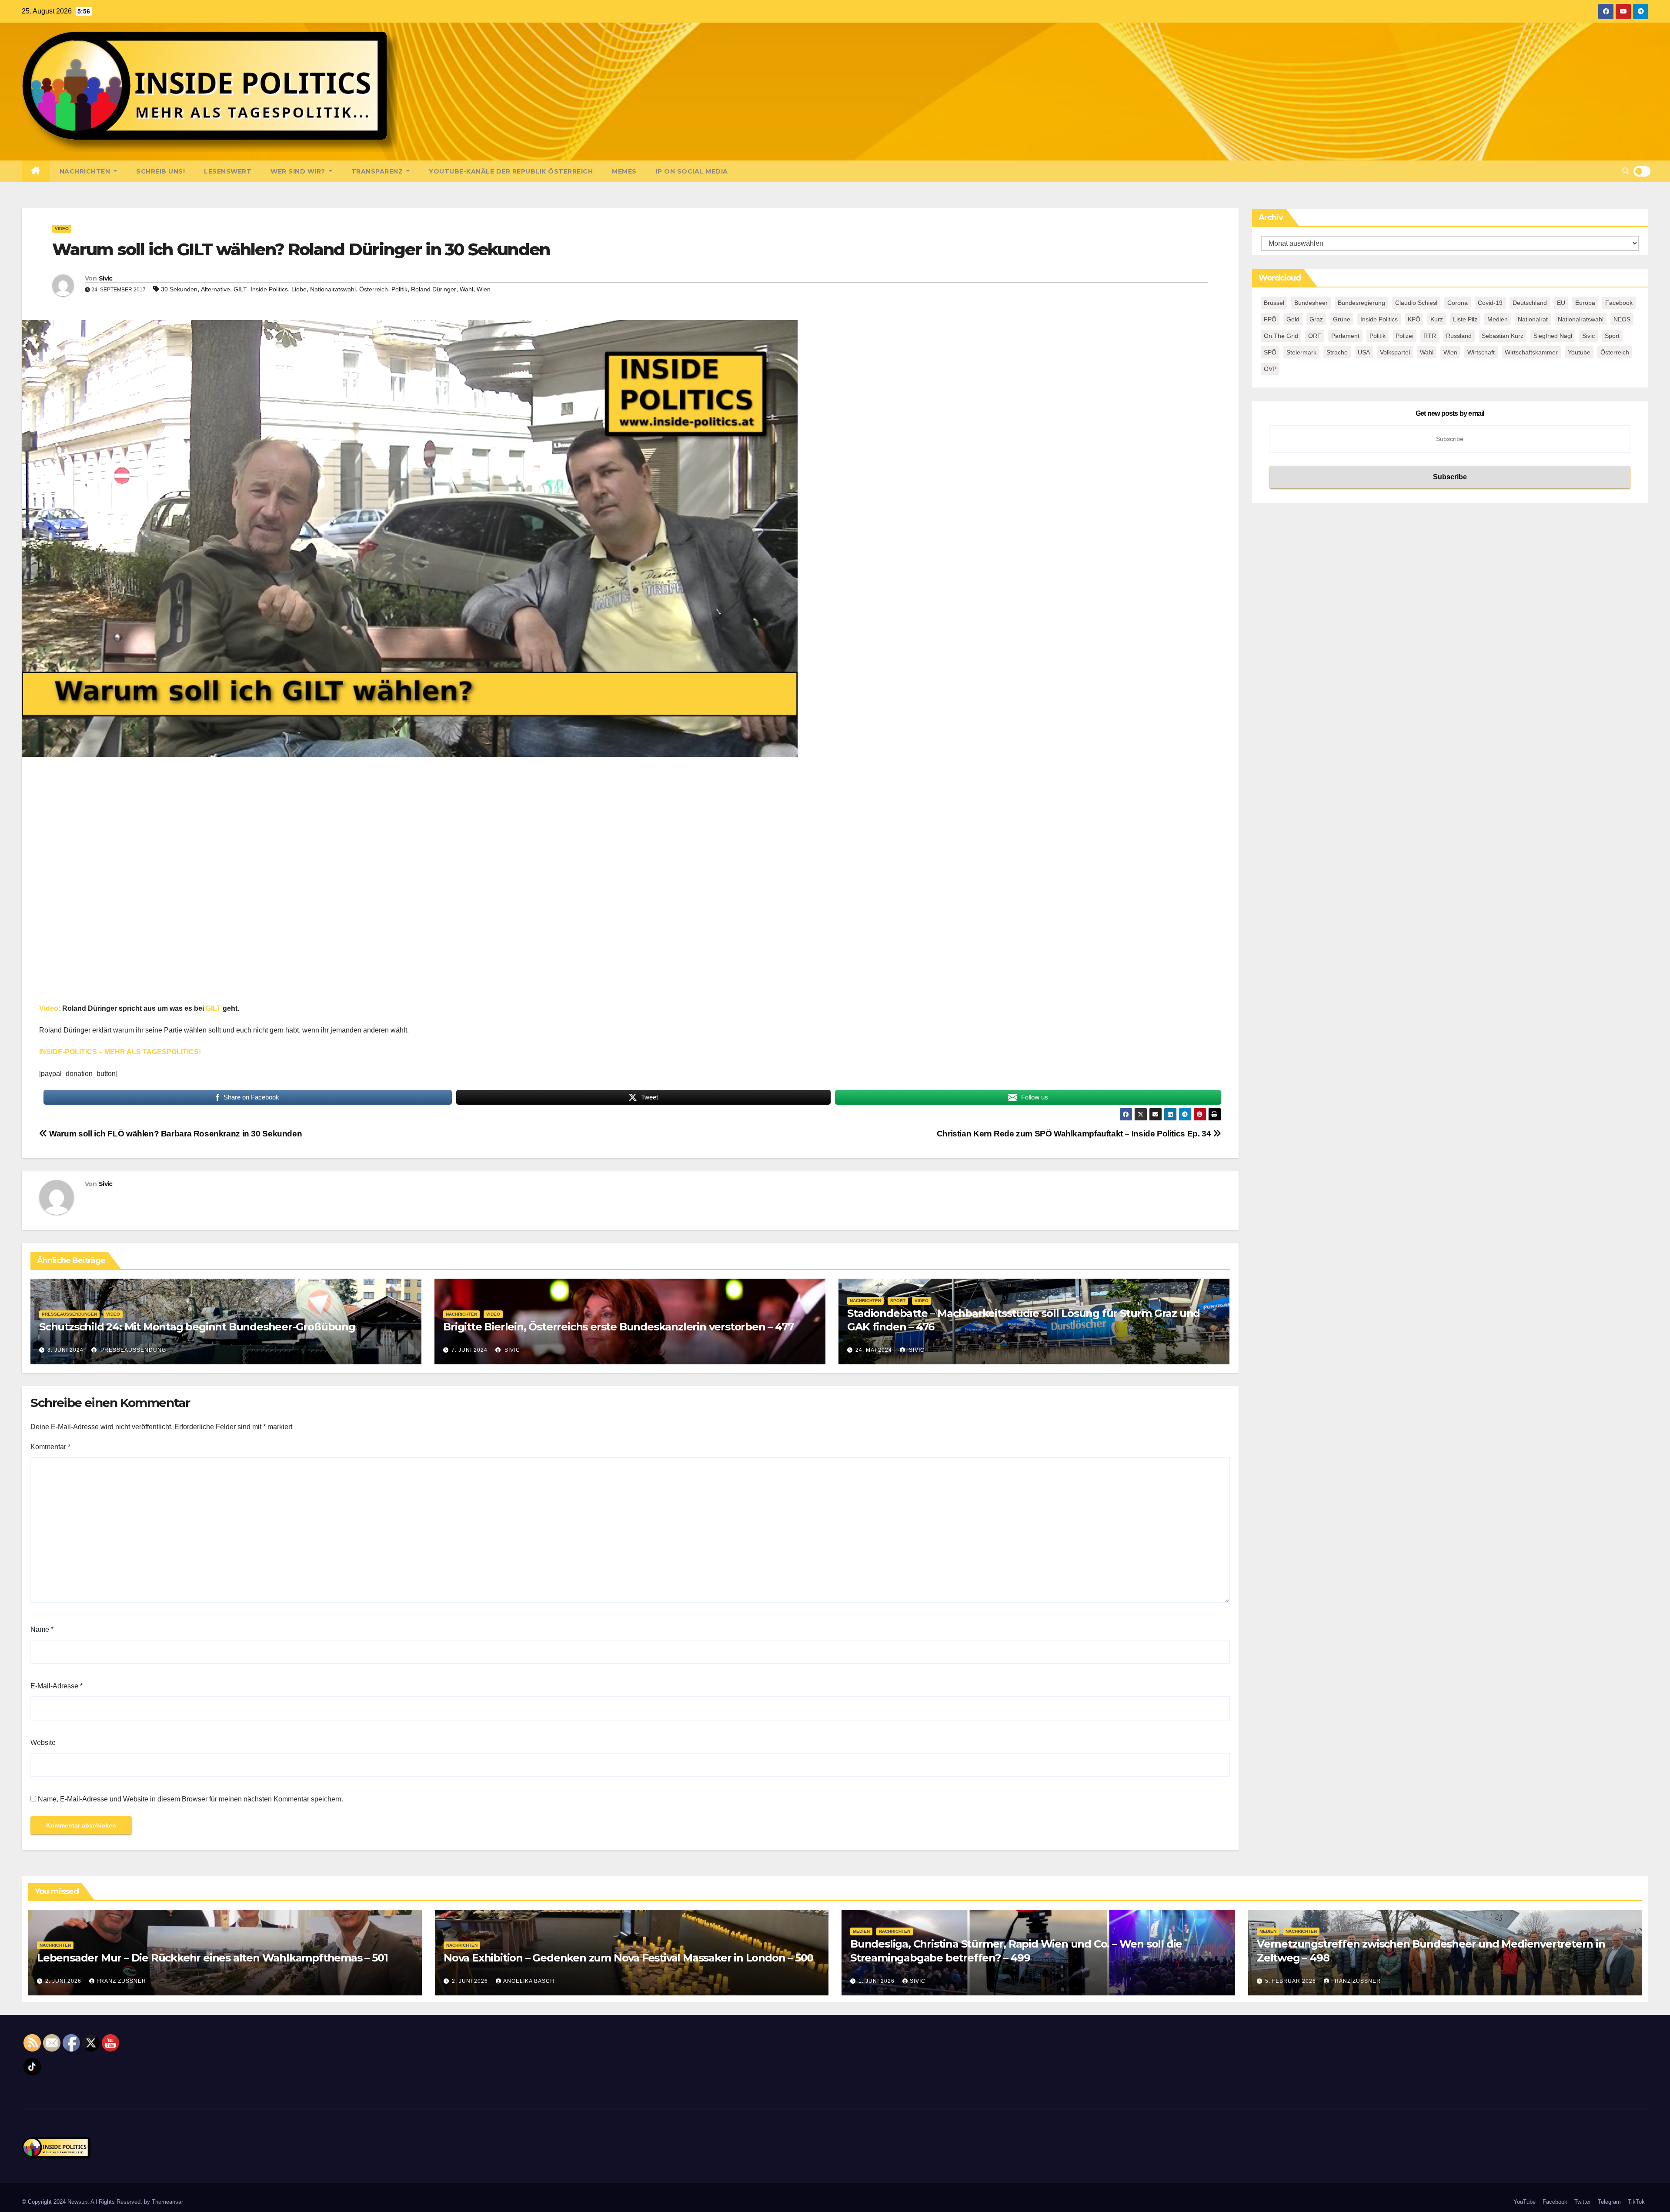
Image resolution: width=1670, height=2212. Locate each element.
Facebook (1619, 303)
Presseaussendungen (69, 1314)
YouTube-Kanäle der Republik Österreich (511, 171)
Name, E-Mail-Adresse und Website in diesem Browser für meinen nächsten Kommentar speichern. (190, 1799)
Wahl (466, 289)
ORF (1315, 336)
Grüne (1342, 319)
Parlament (1345, 336)
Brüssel (1274, 303)
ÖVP (1270, 369)
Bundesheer (1311, 303)
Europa (1585, 303)
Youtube (1579, 352)
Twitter (1583, 2202)
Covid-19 (1490, 303)
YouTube (1525, 2202)
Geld (1293, 319)
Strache (1337, 352)
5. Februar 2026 (1291, 1981)
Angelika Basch (529, 1981)
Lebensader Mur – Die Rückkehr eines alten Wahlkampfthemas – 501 (212, 1958)
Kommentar (50, 1447)
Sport (898, 1301)
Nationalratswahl (333, 289)
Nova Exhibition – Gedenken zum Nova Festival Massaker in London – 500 (628, 1958)
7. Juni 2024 (469, 1350)
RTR (1430, 336)
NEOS (1622, 319)
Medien (1498, 319)
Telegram (1609, 2202)
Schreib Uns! (160, 171)
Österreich (374, 289)
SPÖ (1270, 352)
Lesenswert (228, 171)
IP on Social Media (692, 171)
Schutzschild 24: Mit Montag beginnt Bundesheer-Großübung (197, 1327)
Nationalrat (1533, 319)
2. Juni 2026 (64, 1981)
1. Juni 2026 (877, 1981)
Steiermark (1301, 352)
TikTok (1636, 2202)
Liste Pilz (1465, 319)
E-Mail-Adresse (57, 1686)
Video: (50, 1008)
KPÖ (1414, 319)
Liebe (299, 289)
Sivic (106, 278)
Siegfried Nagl (1553, 336)
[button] (1626, 171)
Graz (1316, 319)
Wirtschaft (1481, 352)
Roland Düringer (434, 289)
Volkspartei (1395, 352)
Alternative (215, 289)
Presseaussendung (132, 1350)
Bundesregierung (1361, 303)
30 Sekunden (179, 289)
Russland (1459, 336)
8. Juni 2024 (65, 1350)
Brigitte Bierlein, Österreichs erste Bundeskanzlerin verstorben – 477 (618, 1327)
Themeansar (167, 2202)
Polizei (1404, 336)
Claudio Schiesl (1416, 303)
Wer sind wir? (299, 171)
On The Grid (1281, 336)
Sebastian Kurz (1503, 336)
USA (1364, 352)
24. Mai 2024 (874, 1350)
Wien (484, 289)
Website (43, 1743)
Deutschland (1530, 303)
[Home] (36, 171)
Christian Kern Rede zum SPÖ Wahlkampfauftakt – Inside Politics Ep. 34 (1075, 1134)
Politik (399, 289)
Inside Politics (269, 289)
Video (62, 229)
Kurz (1437, 319)
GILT (240, 289)
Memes (624, 171)
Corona (1458, 303)
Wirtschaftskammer (1531, 352)
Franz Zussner (121, 1981)
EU (1561, 303)
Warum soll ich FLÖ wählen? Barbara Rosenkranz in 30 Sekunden (175, 1134)
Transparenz (378, 171)
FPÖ (1270, 319)
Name (42, 1629)
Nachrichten (86, 171)
